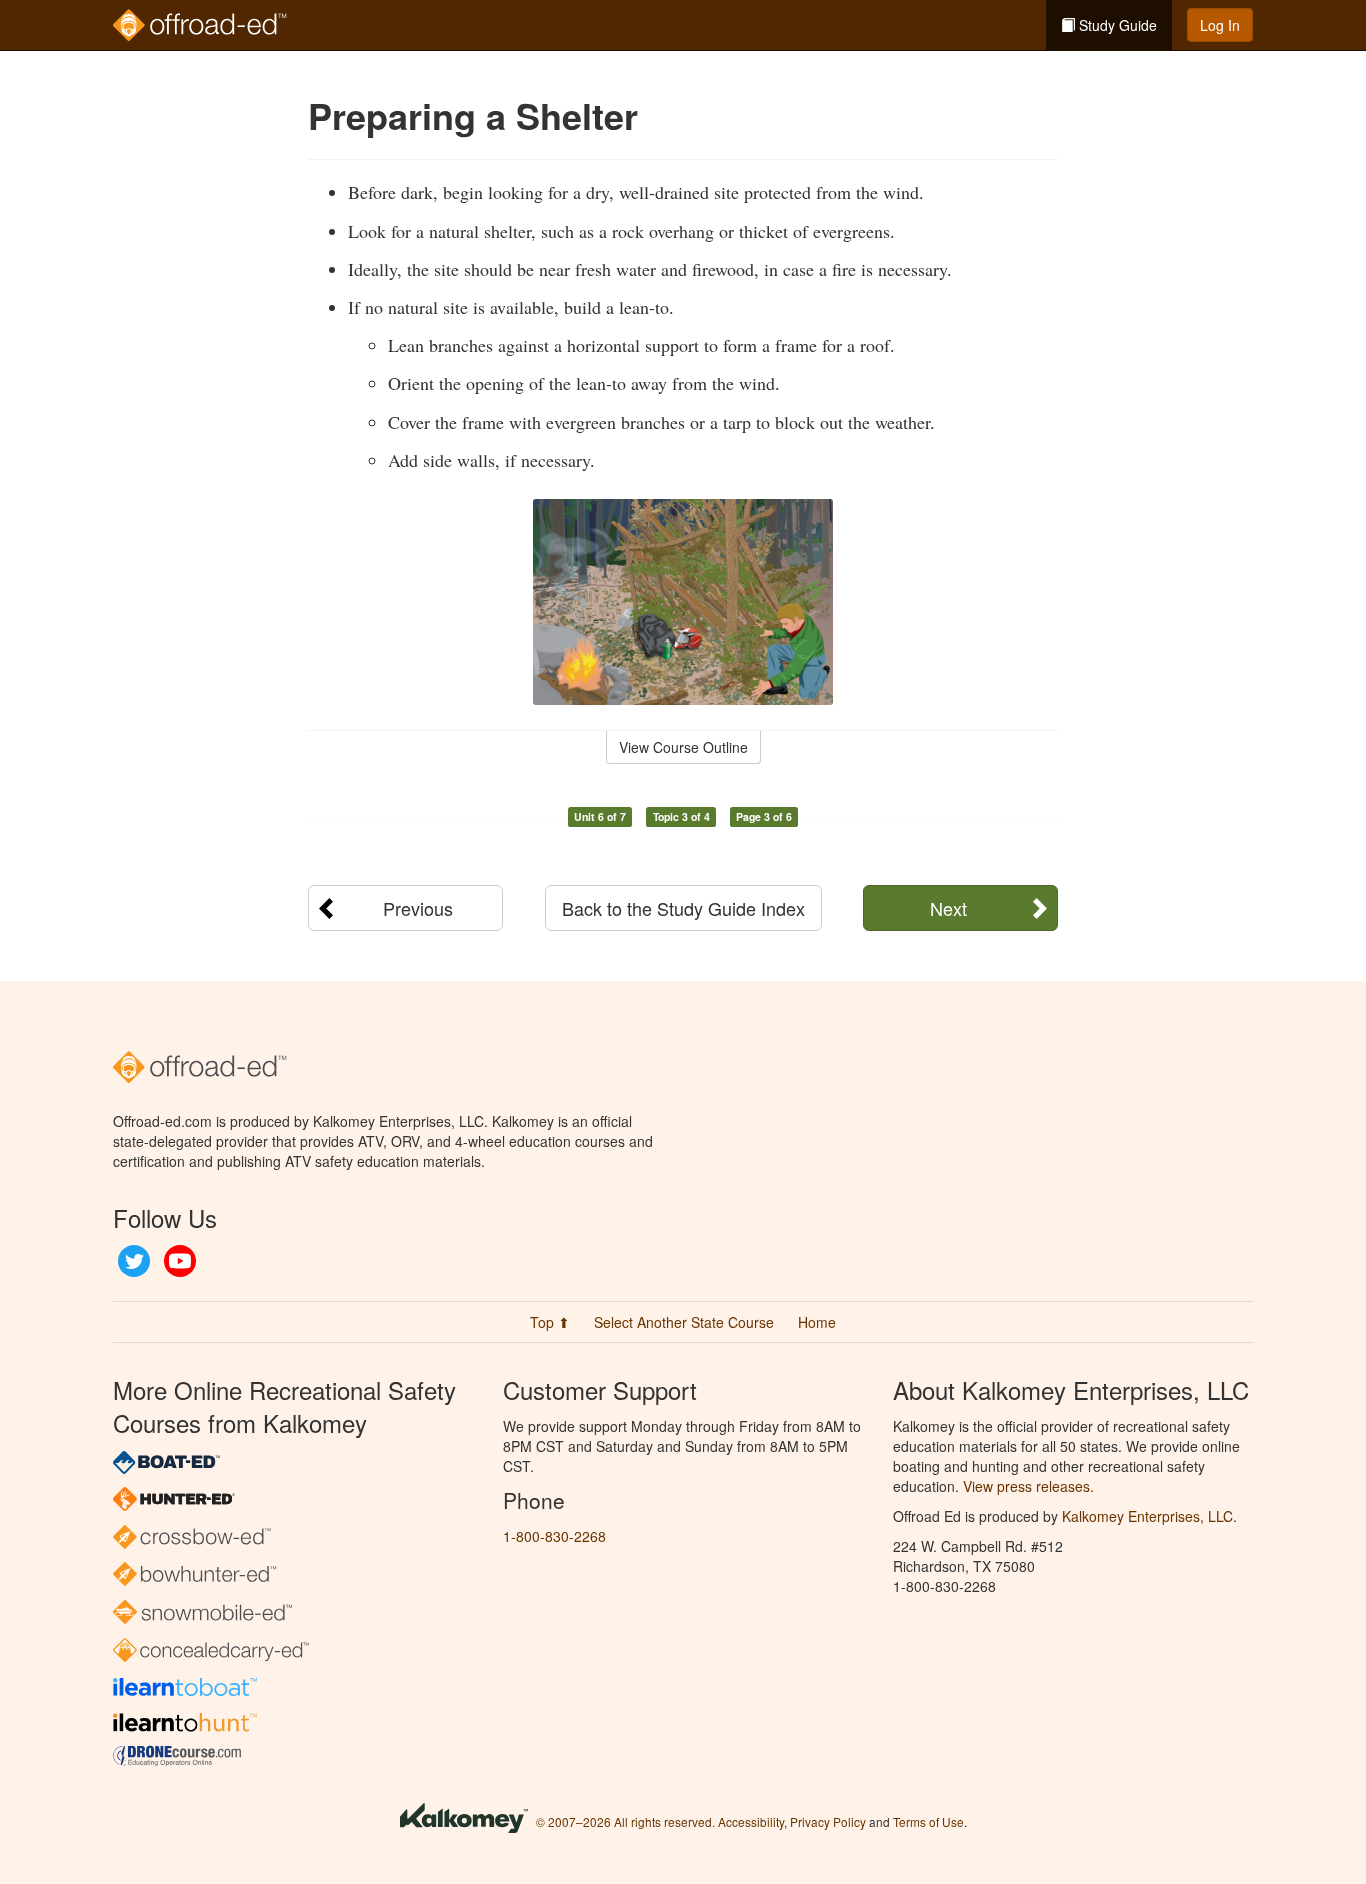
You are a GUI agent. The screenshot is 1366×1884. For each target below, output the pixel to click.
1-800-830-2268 (554, 1536)
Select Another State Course (684, 1322)
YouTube (180, 1261)
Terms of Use (928, 1821)
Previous (418, 908)
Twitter (134, 1261)
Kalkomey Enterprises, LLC (1147, 1516)
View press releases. (1028, 1486)
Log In (1220, 25)
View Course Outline (683, 747)
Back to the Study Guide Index (683, 908)
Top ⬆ (550, 1322)
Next (948, 908)
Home (817, 1322)
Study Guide (1116, 25)
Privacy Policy (828, 1821)
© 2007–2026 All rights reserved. (625, 1821)
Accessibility (751, 1821)
